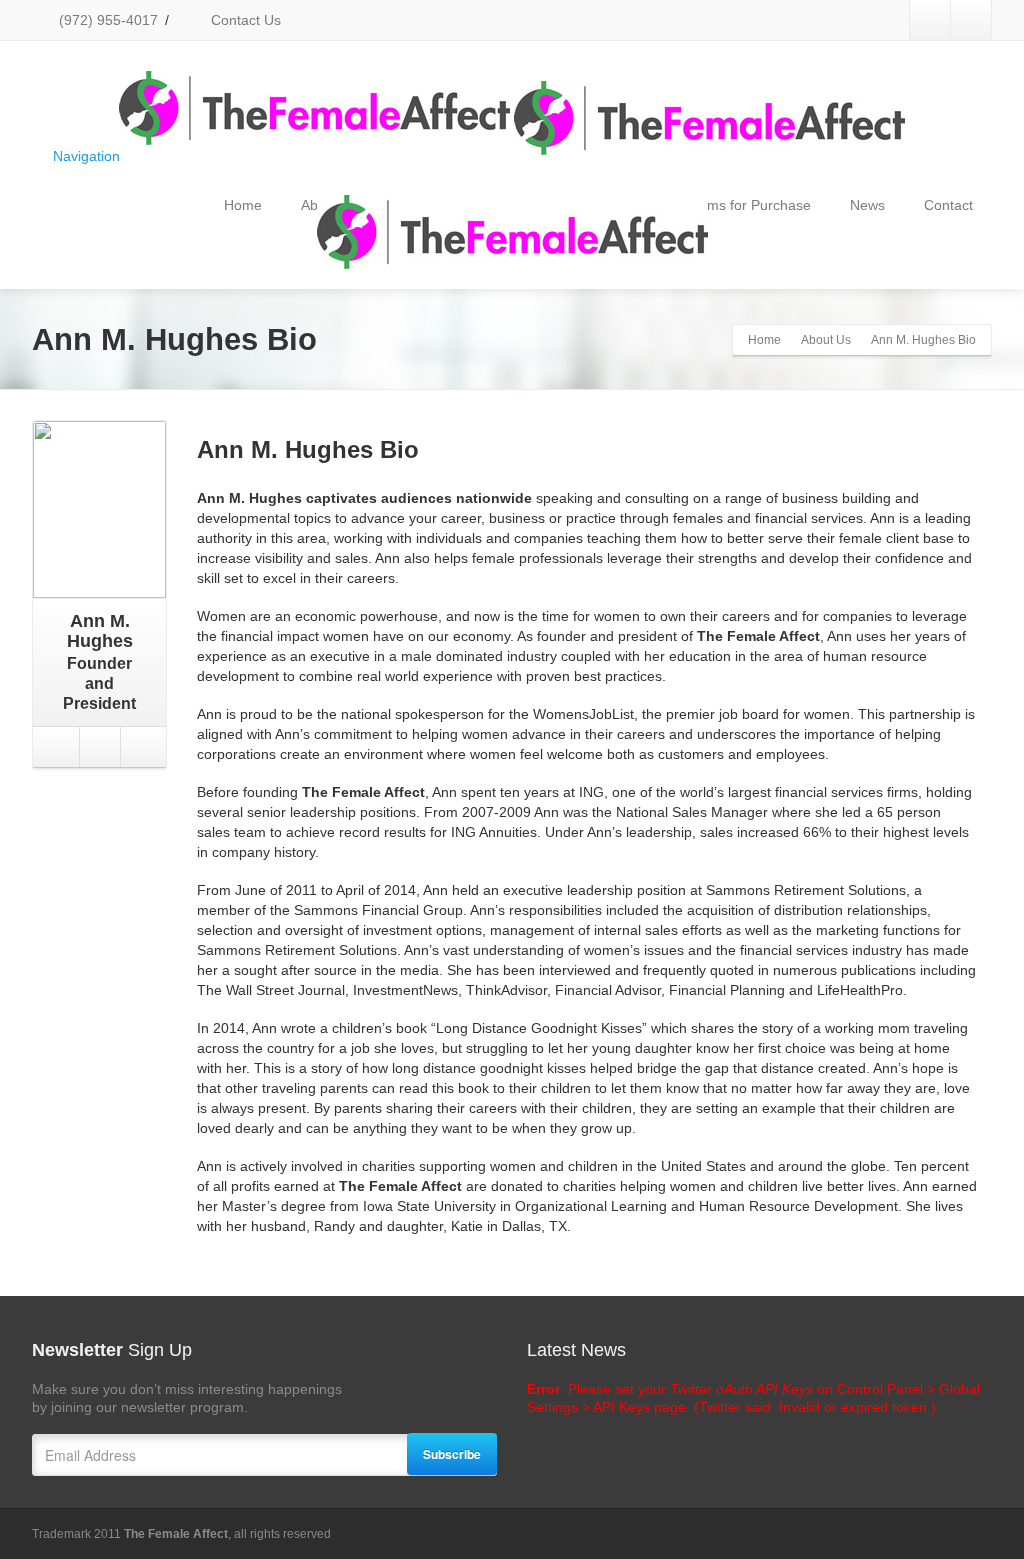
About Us (826, 340)
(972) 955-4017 (106, 20)
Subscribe (452, 1454)
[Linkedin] (971, 20)
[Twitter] (930, 20)
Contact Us (244, 20)
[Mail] (141, 747)
